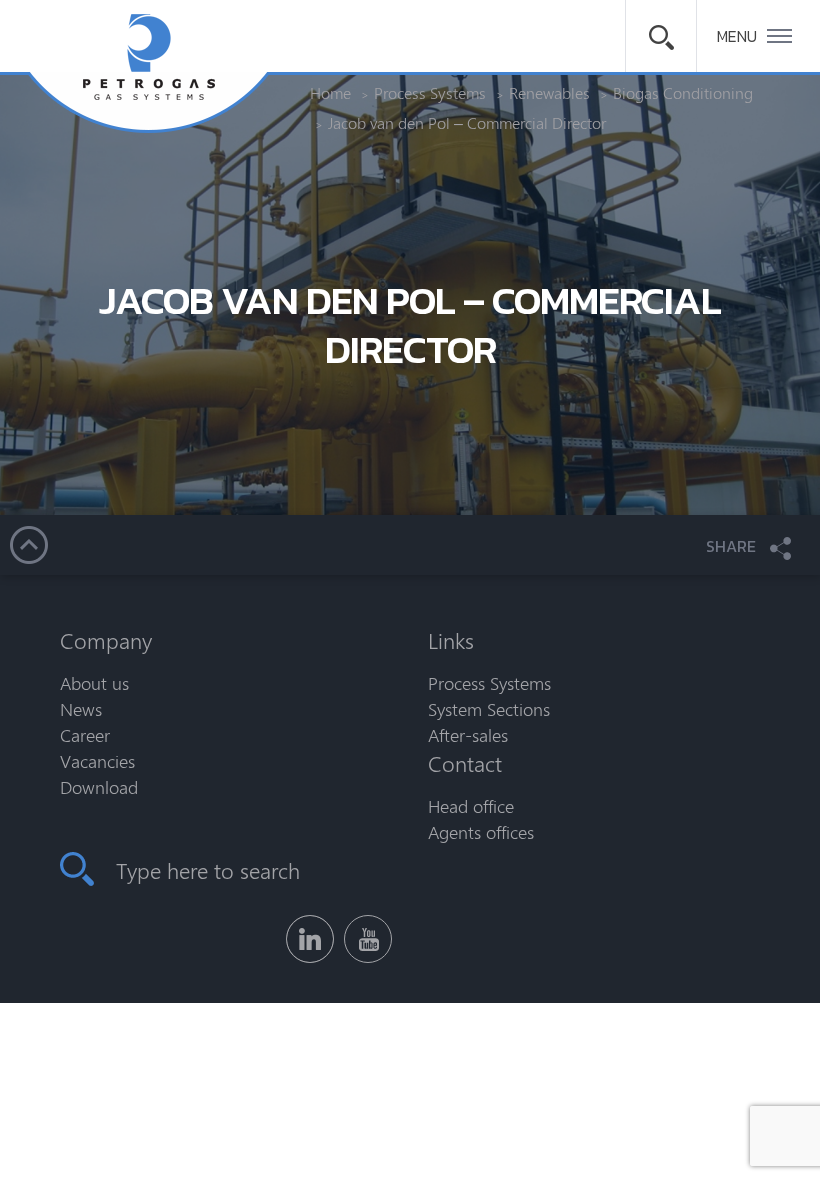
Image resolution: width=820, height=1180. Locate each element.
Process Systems (489, 683)
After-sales (468, 735)
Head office (471, 806)
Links (451, 640)
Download (99, 787)
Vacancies (97, 761)
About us (94, 683)
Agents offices (481, 832)
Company (106, 640)
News (81, 709)
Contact (465, 763)
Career (85, 735)
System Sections (489, 709)
